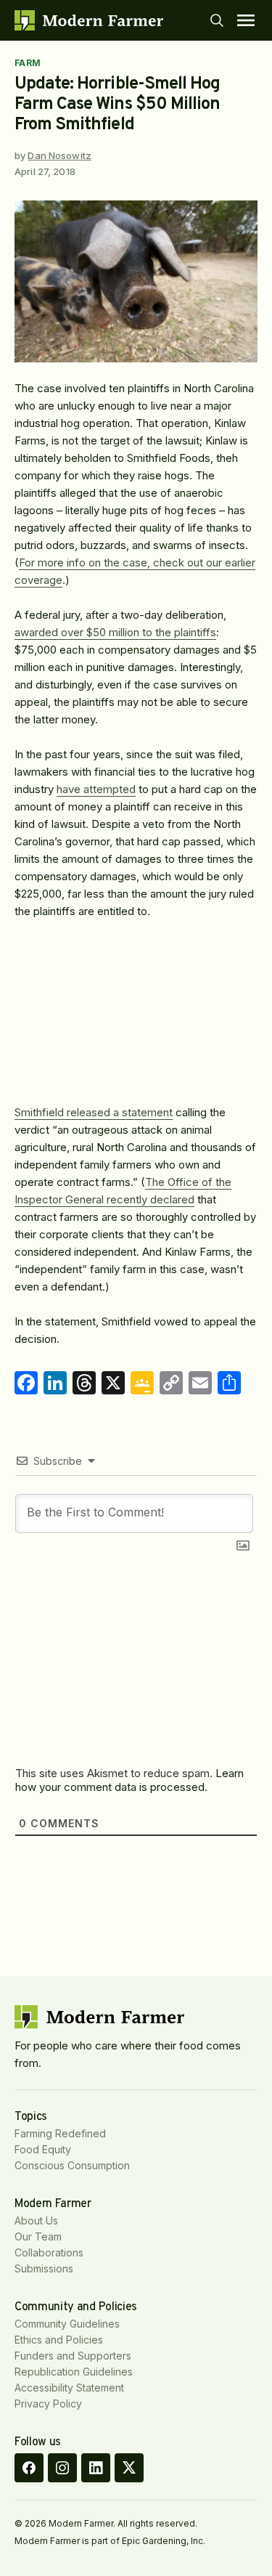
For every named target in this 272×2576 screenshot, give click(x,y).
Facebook (29, 2468)
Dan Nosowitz (59, 155)
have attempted (96, 789)
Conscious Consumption (72, 2165)
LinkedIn (96, 2468)
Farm (28, 63)
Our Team (38, 2236)
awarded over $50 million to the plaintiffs (115, 632)
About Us (36, 2221)
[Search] (217, 20)
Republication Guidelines (74, 2372)
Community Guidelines (67, 2324)
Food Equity (43, 2149)
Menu (246, 20)
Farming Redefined (60, 2133)
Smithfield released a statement (94, 1112)
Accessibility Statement (69, 2388)
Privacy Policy (48, 2404)
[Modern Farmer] (89, 20)
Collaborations (49, 2252)
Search (217, 20)
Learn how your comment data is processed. (129, 1780)
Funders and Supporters (73, 2356)
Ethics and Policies (59, 2340)
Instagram (62, 2468)
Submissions (44, 2268)
